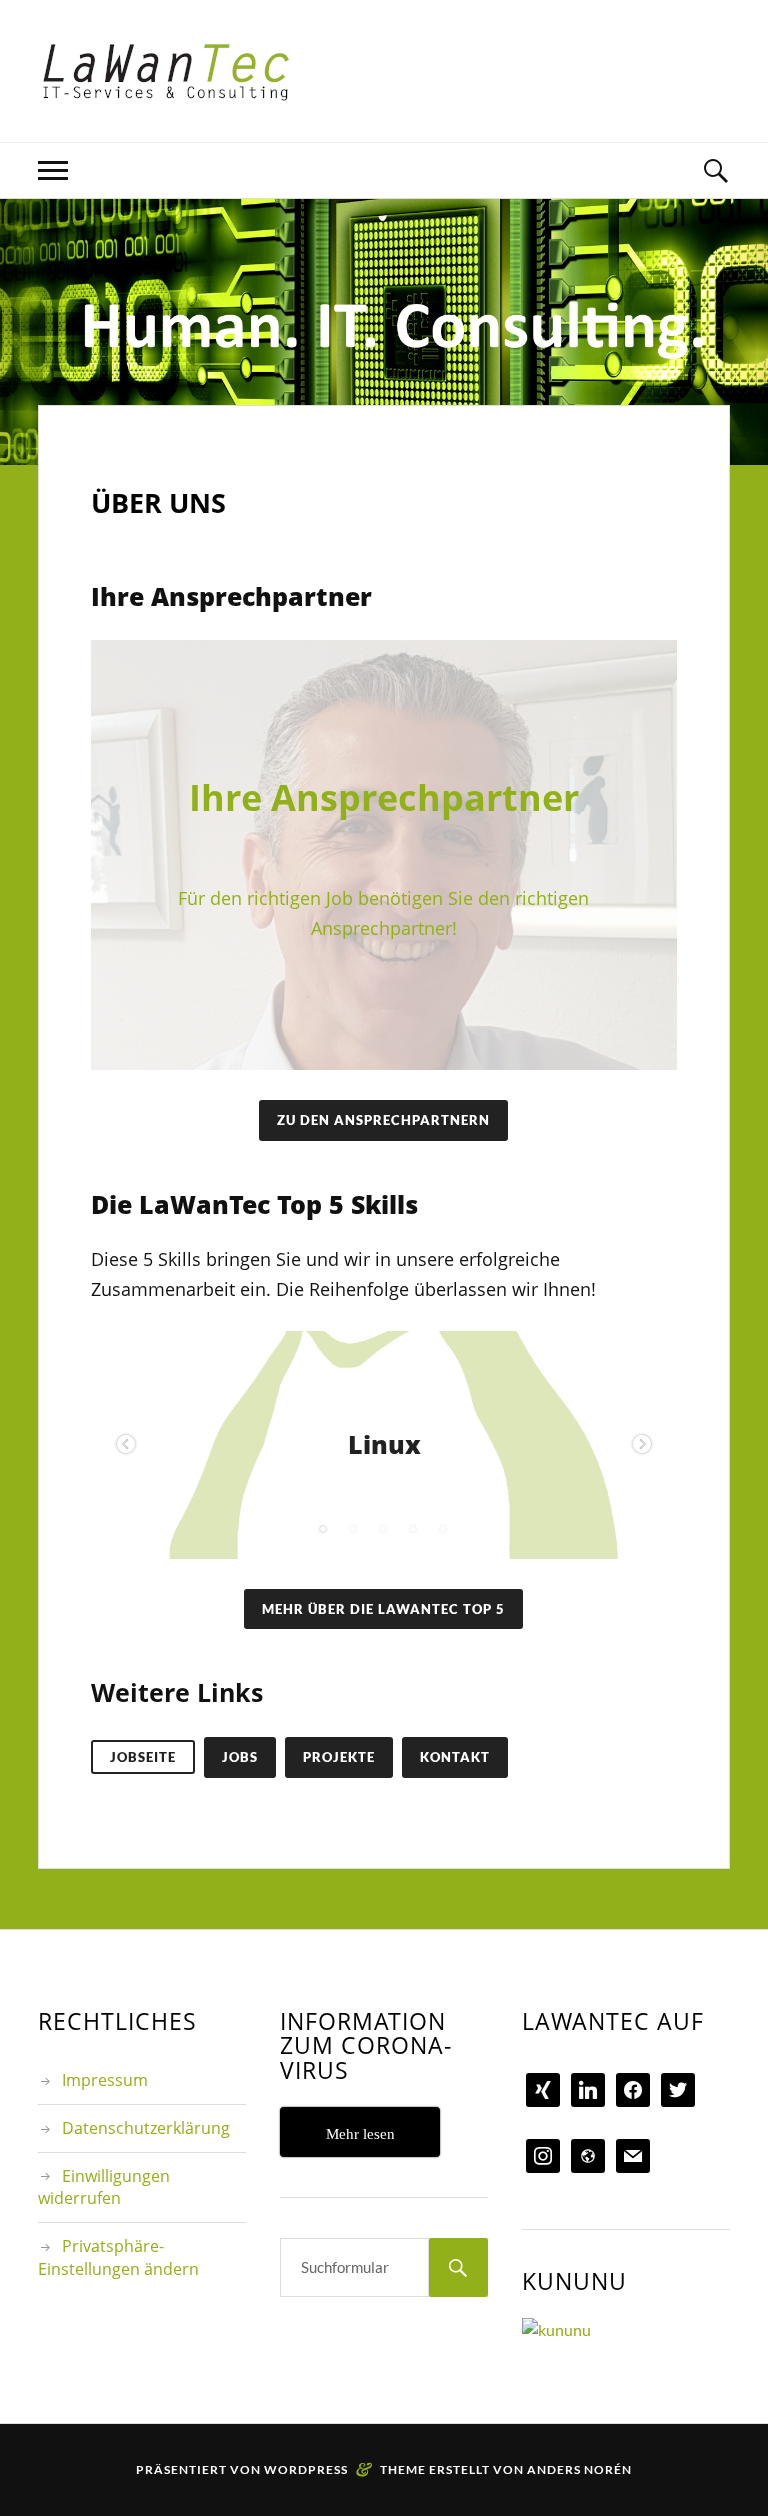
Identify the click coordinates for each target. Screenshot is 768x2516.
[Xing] (543, 2089)
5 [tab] (444, 1529)
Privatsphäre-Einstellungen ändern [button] (118, 2257)
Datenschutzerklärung (146, 2128)
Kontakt (455, 1757)
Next (642, 1445)
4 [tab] (414, 1529)
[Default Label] (588, 2155)
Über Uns (158, 503)
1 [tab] (324, 1529)
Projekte (339, 1757)
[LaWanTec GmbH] (165, 71)
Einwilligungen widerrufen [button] (104, 2187)
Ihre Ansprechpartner (384, 797)
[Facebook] (633, 2089)
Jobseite (143, 1757)
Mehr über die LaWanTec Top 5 (383, 1609)
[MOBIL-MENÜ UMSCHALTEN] (53, 170)
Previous (126, 1445)
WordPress (306, 2469)
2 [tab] (354, 1529)
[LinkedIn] (588, 2089)
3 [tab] (384, 1529)
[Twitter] (678, 2089)
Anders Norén (579, 2469)
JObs (240, 1757)
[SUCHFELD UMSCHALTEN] (715, 170)
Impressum (105, 2080)
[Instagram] (543, 2155)
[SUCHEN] (458, 2267)
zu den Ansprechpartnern (383, 1120)
